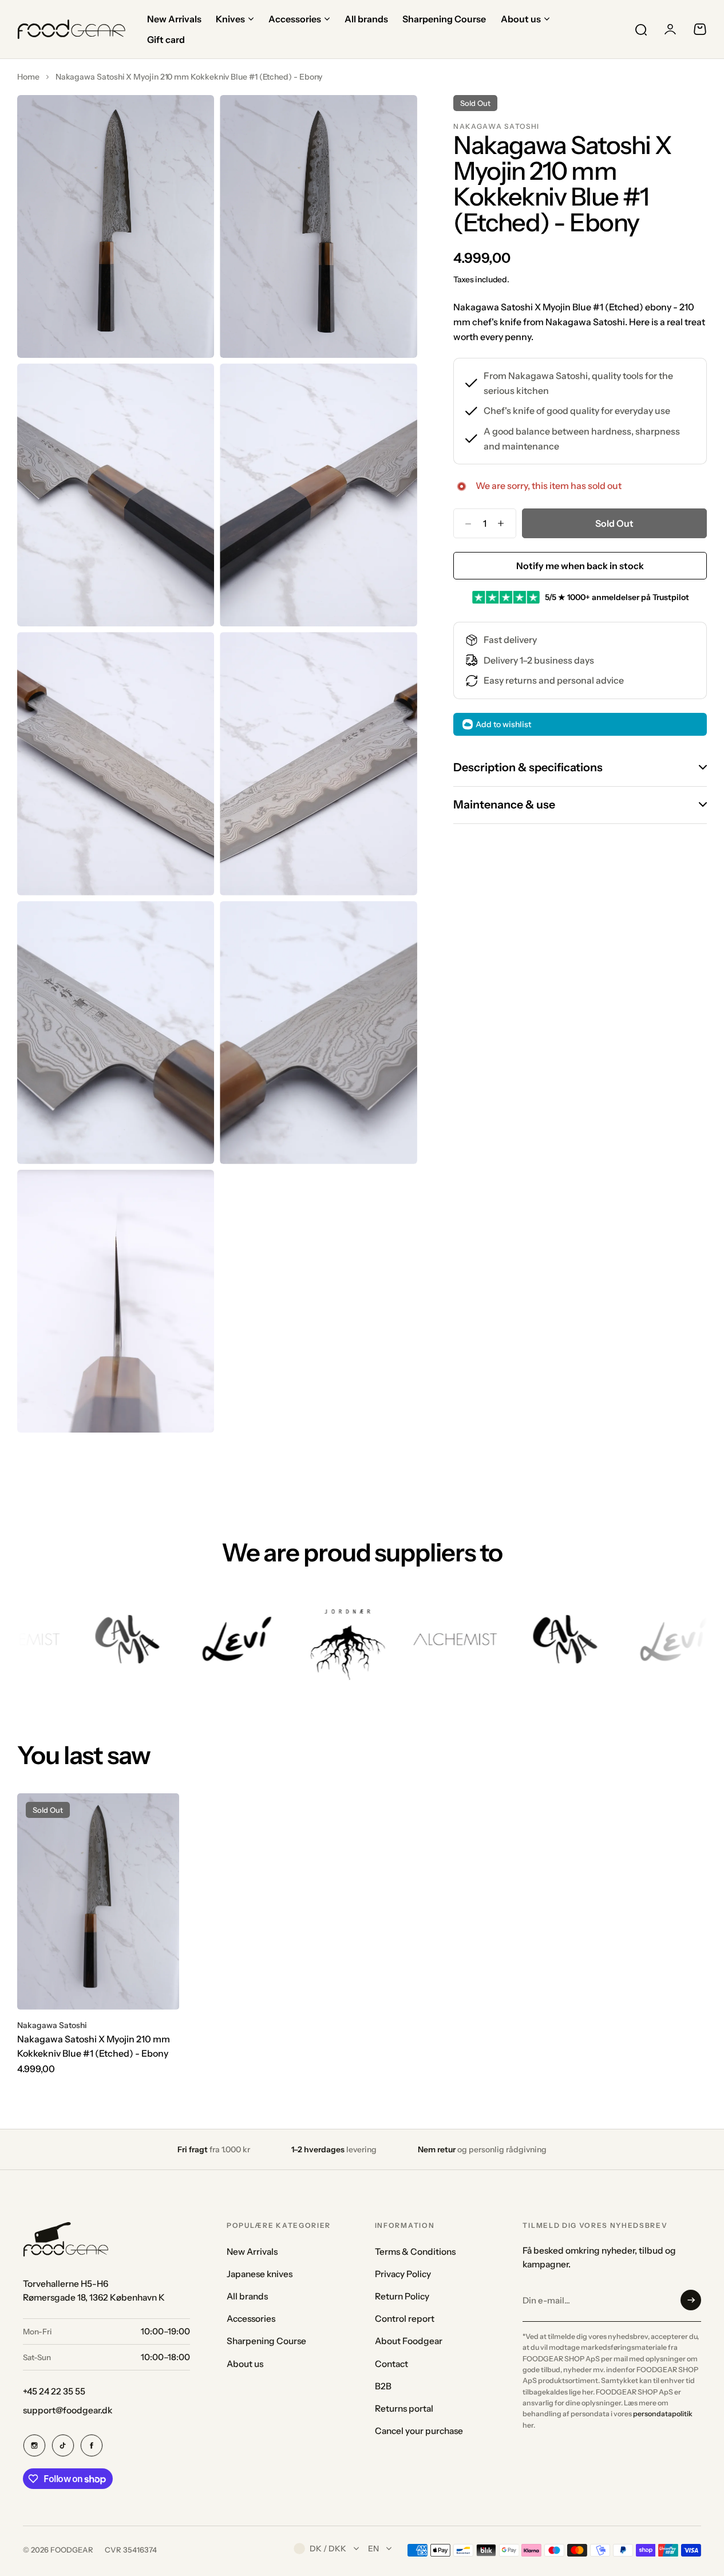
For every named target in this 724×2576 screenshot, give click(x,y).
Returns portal (404, 2409)
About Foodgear (409, 2341)
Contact (391, 2364)
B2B (383, 2386)
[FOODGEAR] (72, 29)
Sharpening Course (266, 2341)
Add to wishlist (503, 724)
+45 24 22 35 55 (54, 2391)
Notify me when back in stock (580, 566)
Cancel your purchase (419, 2431)
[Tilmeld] (691, 2300)
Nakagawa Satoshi (496, 126)
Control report (405, 2319)
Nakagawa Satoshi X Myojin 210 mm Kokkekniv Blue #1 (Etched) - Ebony (94, 2046)
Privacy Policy (403, 2274)
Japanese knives (260, 2274)
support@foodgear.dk (68, 2410)
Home (28, 77)
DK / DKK (328, 2549)
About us (245, 2364)
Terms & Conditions (415, 2252)
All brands (247, 2296)
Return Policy (402, 2296)
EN (373, 2549)
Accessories (251, 2319)
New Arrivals (252, 2252)
